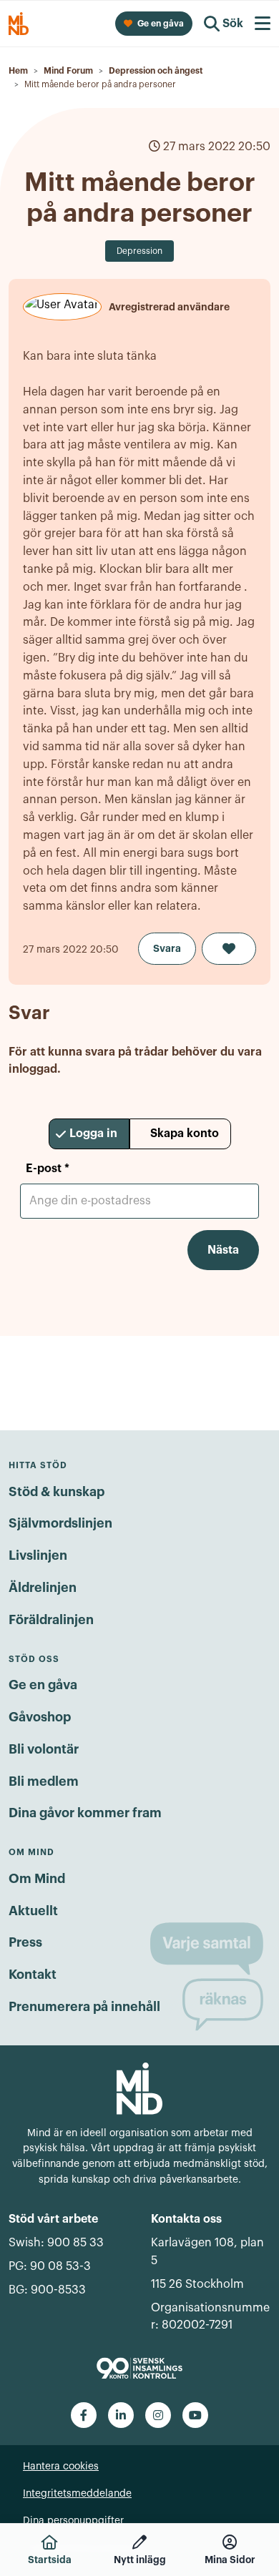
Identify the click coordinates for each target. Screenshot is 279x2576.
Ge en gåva (43, 1685)
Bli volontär (44, 1749)
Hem (18, 71)
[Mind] (139, 2088)
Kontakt (33, 1975)
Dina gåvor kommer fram (85, 1813)
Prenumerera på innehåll (84, 2007)
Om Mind (37, 1879)
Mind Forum (68, 71)
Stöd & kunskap (57, 1492)
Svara (167, 948)
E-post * (48, 1169)
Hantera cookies (61, 2467)
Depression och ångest (156, 71)
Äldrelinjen (43, 1588)
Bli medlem (44, 1781)
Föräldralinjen (51, 1620)
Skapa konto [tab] (185, 1134)
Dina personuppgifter (73, 2521)
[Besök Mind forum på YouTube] (195, 2415)
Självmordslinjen (60, 1523)
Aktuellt (33, 1911)
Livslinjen (38, 1555)
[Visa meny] (263, 24)
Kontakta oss (186, 2219)
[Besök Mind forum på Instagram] (158, 2415)
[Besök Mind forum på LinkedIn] (121, 2415)
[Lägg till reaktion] (229, 949)
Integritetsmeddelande (77, 2494)
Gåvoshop (40, 1717)
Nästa (223, 1250)
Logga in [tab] (93, 1134)
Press (25, 1942)
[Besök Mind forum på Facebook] (84, 2415)
